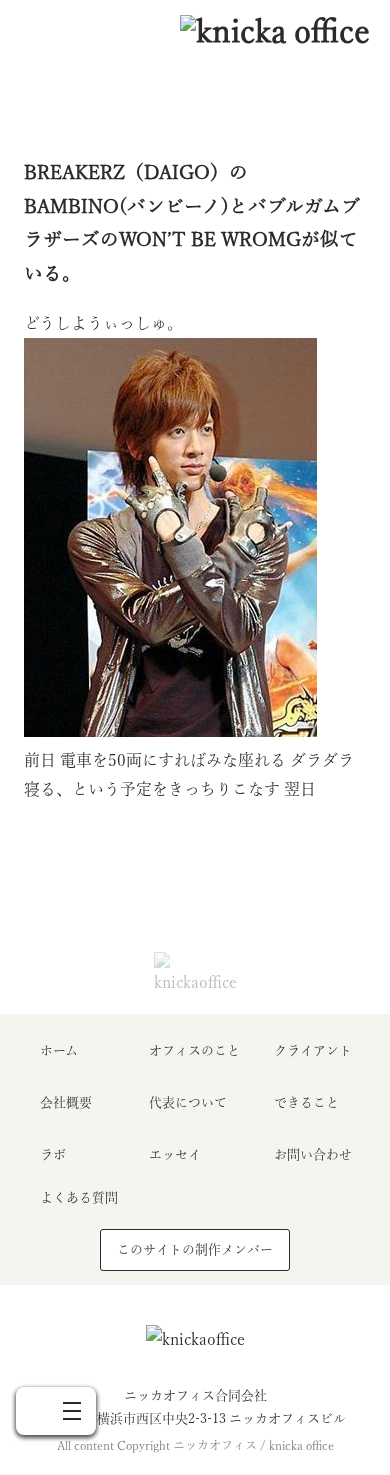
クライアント (313, 1050)
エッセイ (175, 1154)
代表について (188, 1102)
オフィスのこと (194, 1050)
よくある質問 (79, 1197)
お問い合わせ (313, 1154)
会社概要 (66, 1102)
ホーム (59, 1050)
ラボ (53, 1154)
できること (306, 1102)
